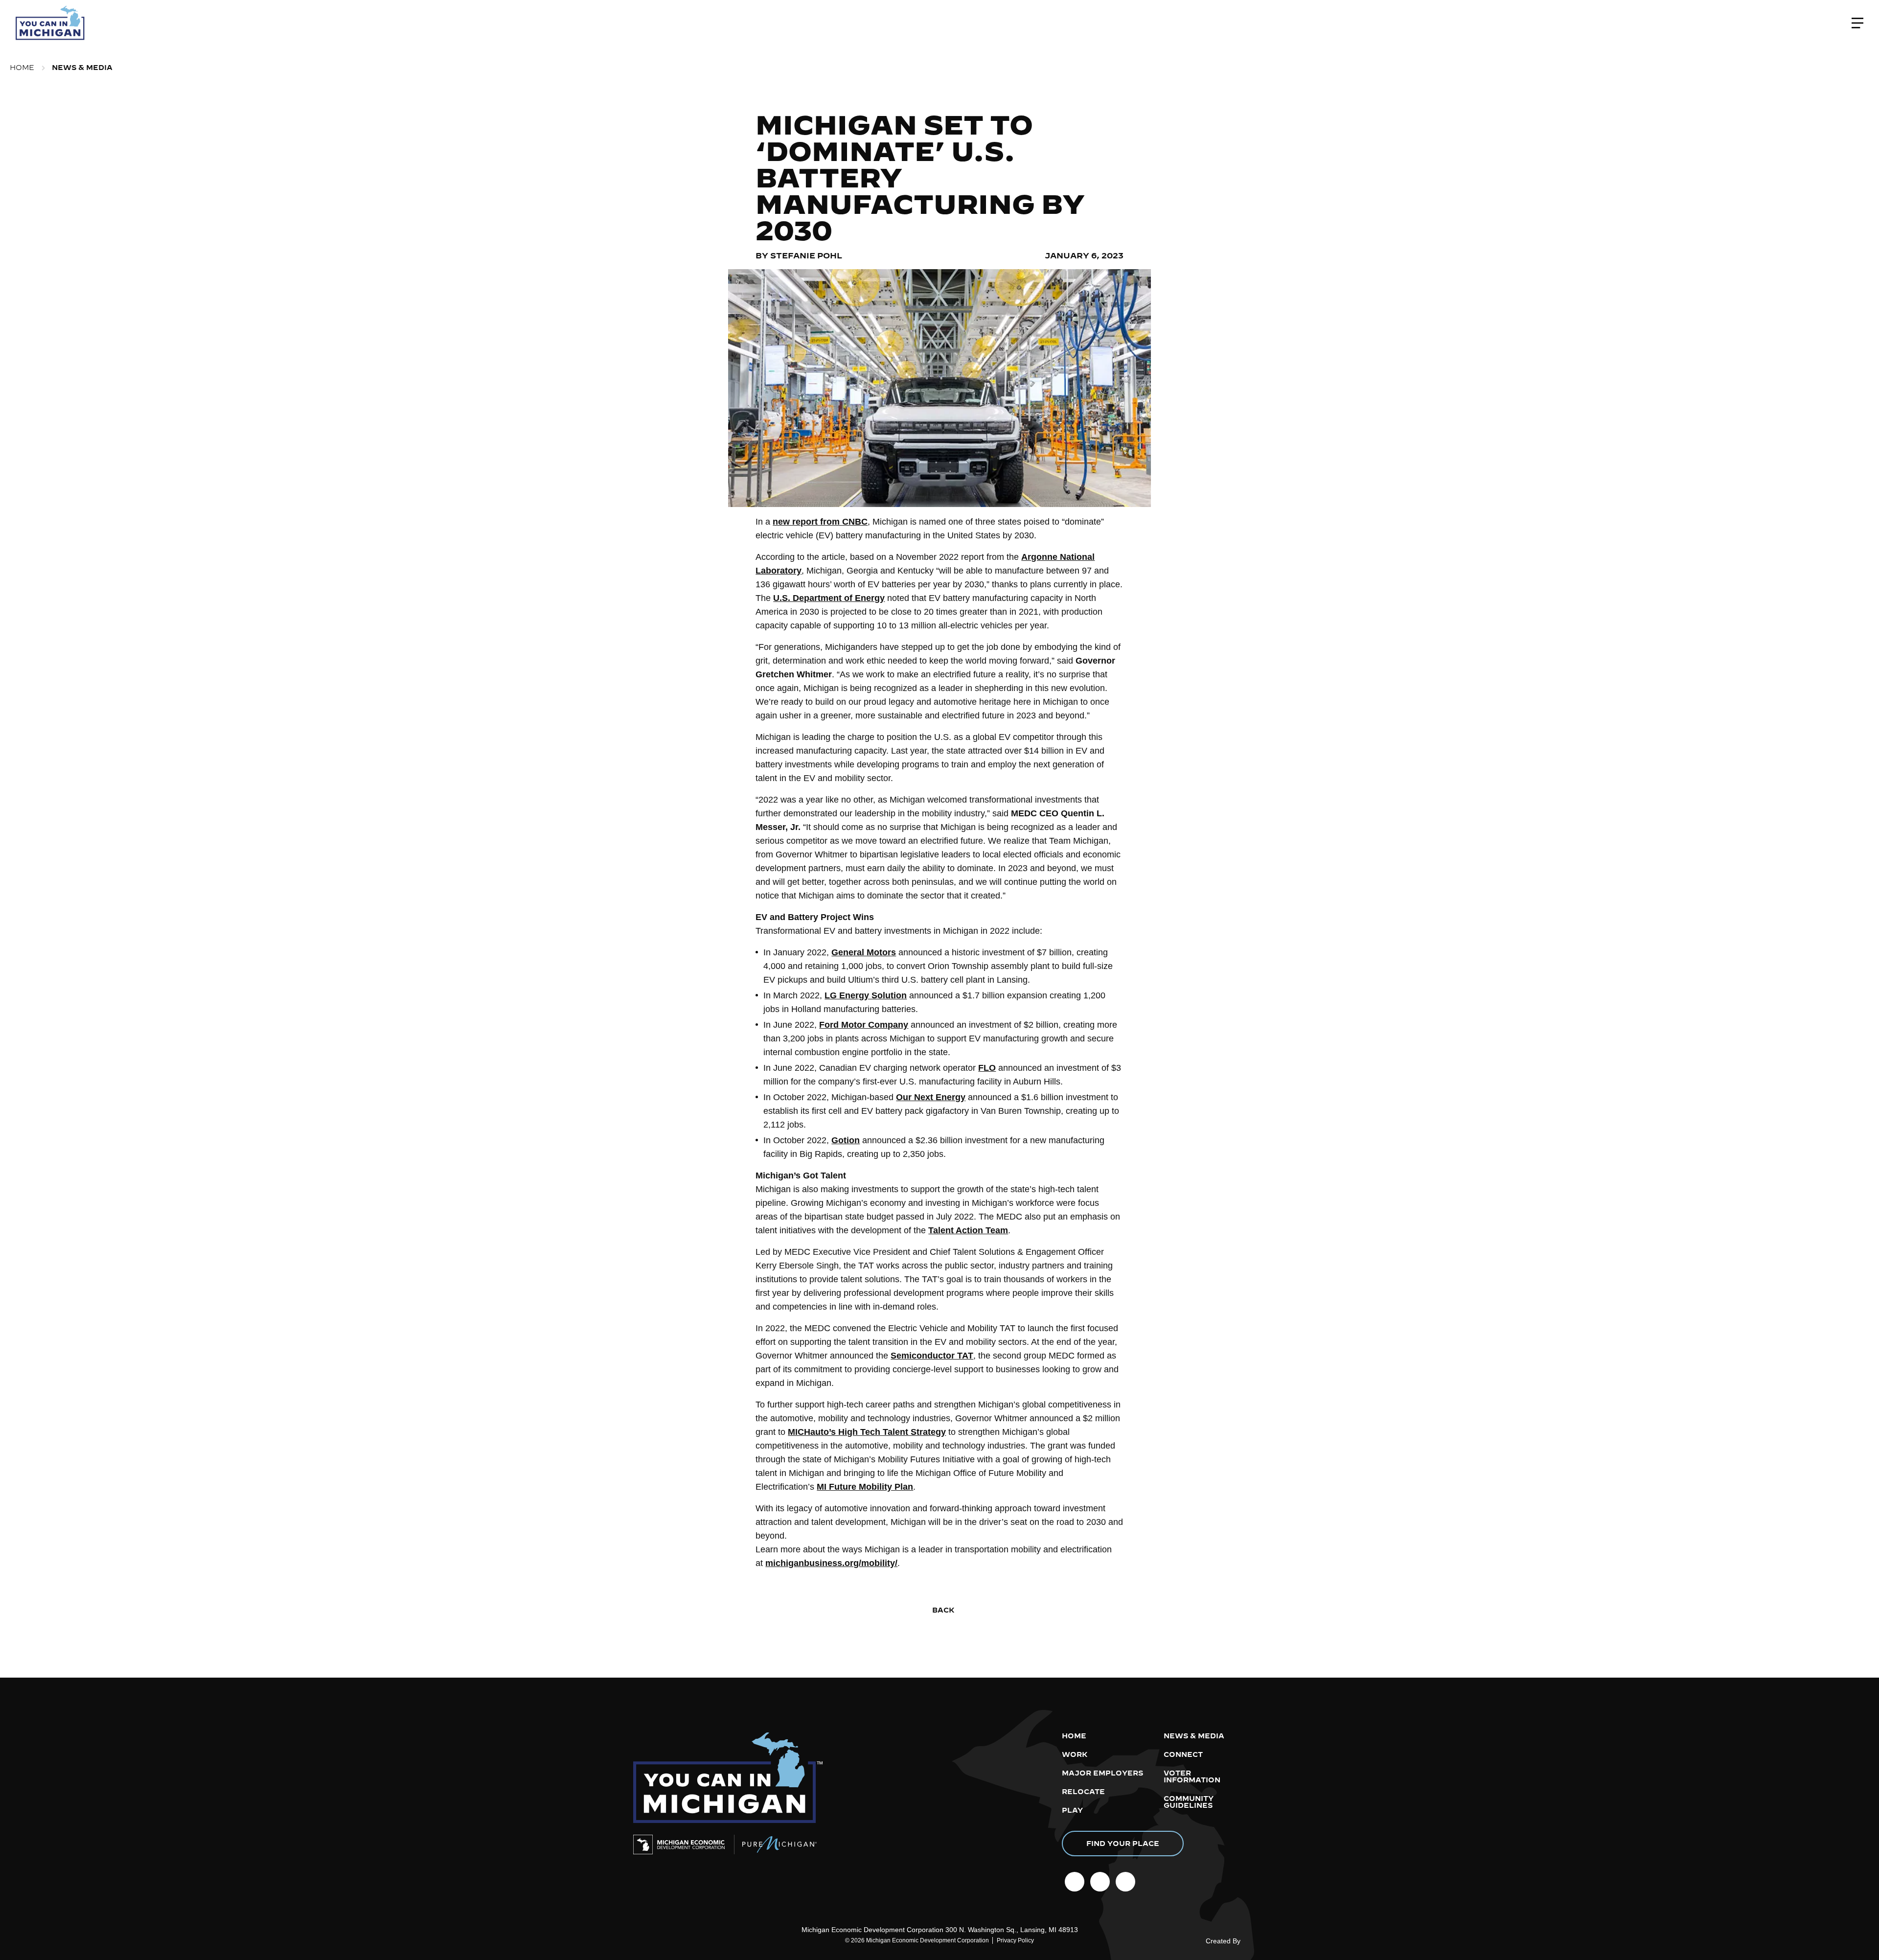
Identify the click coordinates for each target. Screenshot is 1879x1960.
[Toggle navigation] (1857, 23)
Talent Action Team (968, 1230)
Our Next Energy (931, 1097)
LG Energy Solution (866, 995)
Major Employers (1102, 1773)
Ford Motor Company (864, 1025)
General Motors (864, 952)
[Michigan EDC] (684, 1845)
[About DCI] (1256, 1943)
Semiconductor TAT (932, 1356)
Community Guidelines (1189, 1802)
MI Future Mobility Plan (865, 1487)
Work (1075, 1754)
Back (942, 1610)
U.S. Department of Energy (829, 598)
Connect (1183, 1754)
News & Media (82, 68)
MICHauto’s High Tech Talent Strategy (867, 1432)
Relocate (1083, 1792)
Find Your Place (1123, 1844)
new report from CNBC (820, 522)
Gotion (846, 1140)
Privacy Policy (1015, 1940)
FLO (987, 1068)
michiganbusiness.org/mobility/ (831, 1563)
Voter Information (1192, 1776)
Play (1072, 1810)
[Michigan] (51, 23)
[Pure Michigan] (776, 1845)
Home (22, 68)
